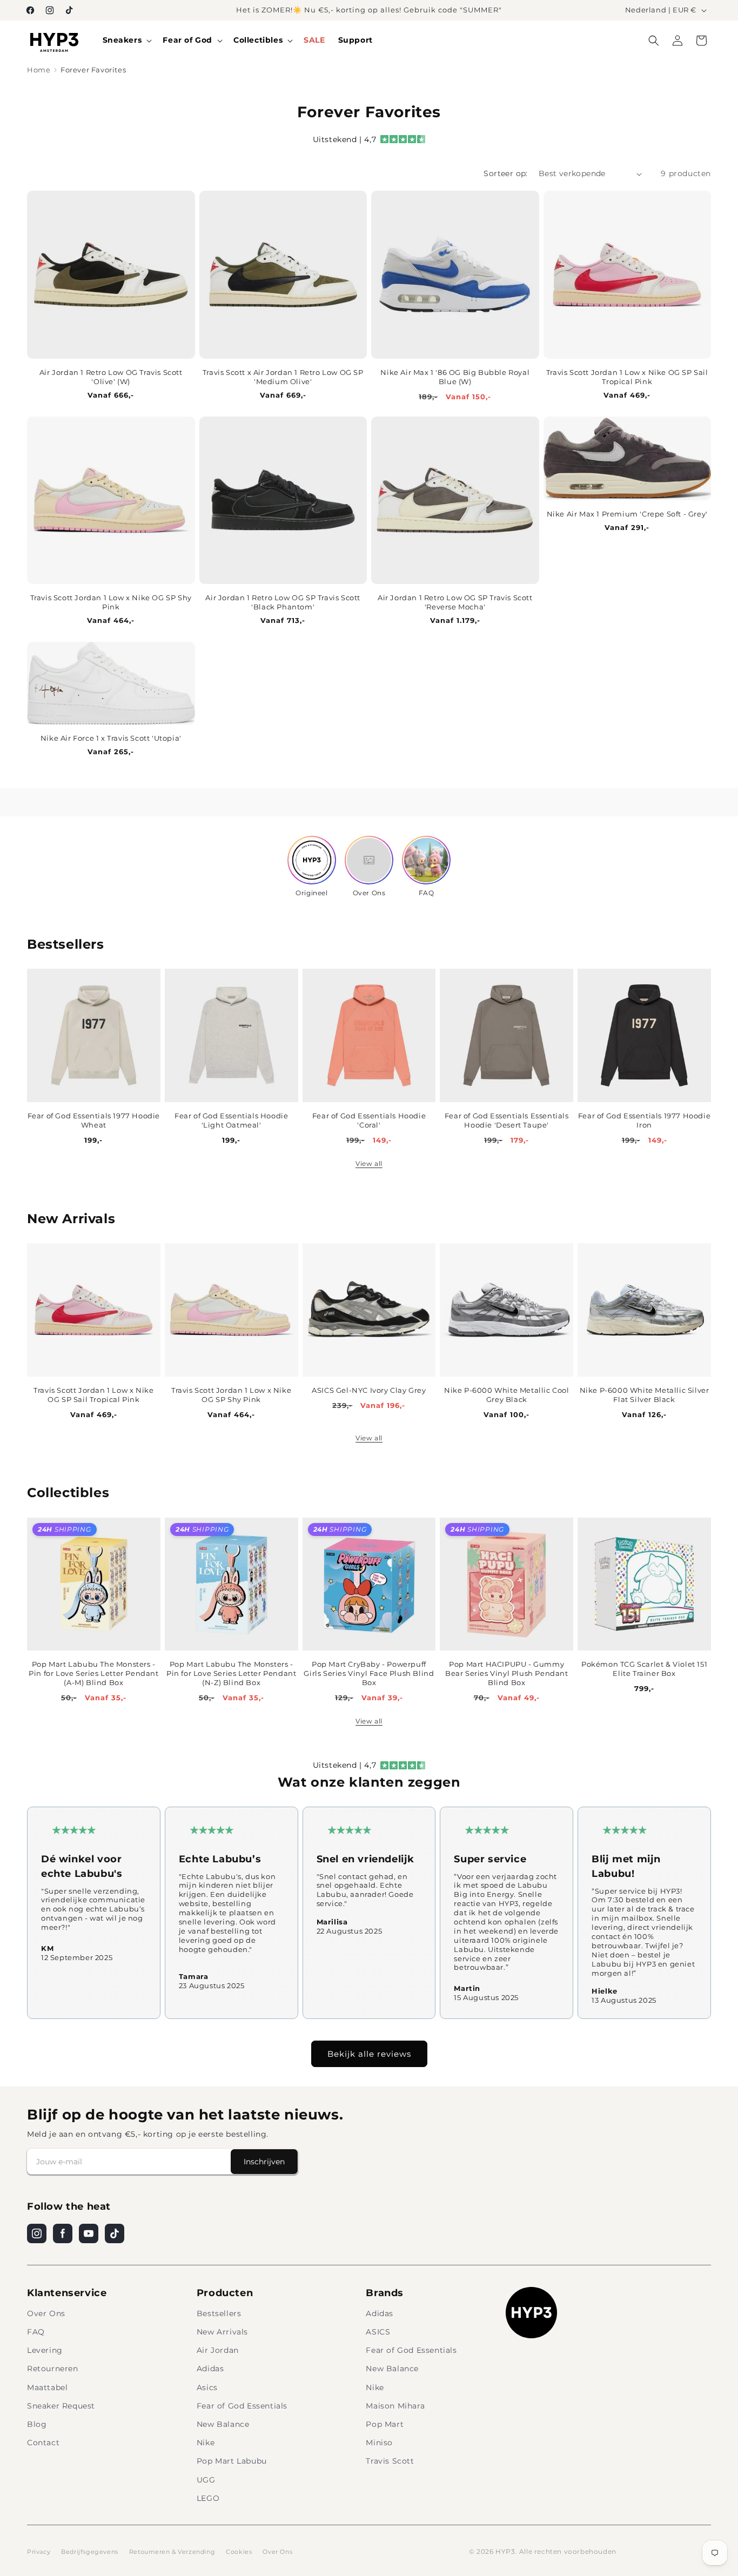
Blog (37, 2424)
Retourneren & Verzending (172, 2552)
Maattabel (47, 2387)
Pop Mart (385, 2424)
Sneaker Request (61, 2406)
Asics (207, 2387)
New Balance (223, 2424)
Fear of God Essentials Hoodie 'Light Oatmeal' (231, 1120)
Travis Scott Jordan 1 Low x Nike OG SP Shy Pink (111, 602)
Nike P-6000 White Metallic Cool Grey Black (507, 1395)
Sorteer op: (505, 173)
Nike (206, 2443)
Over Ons (46, 2313)
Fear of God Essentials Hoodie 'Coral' (369, 1120)
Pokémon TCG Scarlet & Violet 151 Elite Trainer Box (644, 1669)
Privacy (39, 2552)
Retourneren (53, 2369)
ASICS (378, 2332)
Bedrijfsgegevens (90, 2552)
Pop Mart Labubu (232, 2461)
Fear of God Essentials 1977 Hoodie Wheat (94, 1120)
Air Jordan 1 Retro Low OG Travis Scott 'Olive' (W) (111, 377)
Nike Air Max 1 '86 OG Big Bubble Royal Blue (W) (455, 377)
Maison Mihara (395, 2406)
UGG (206, 2480)
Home (39, 70)
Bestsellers (219, 2313)
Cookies (239, 2552)
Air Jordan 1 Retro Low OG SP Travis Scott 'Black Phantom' (283, 602)
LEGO (208, 2498)
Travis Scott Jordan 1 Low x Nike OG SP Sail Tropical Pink (627, 377)
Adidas (210, 2369)
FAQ (36, 2332)
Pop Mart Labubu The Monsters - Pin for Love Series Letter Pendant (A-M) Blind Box (93, 1673)
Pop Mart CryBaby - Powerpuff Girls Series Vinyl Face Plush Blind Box (369, 1673)
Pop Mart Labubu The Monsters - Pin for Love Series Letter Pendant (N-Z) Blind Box (231, 1673)
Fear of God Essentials (242, 2406)
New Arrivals (222, 2332)
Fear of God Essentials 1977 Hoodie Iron (644, 1120)
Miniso (379, 2443)
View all (369, 1163)
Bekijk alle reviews (369, 2054)
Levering (45, 2350)
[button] (126, 40)
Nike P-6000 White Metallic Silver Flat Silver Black (645, 1395)
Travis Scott (390, 2461)
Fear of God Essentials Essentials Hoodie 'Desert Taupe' (507, 1120)
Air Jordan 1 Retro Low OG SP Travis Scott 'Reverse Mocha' (455, 602)
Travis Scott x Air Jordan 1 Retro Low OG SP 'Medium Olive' (283, 377)
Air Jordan (218, 2350)
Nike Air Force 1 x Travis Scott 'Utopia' (111, 738)
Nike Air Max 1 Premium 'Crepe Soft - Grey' (627, 514)
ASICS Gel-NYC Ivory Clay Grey (369, 1390)
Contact (43, 2443)
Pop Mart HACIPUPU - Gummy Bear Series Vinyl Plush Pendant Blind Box (507, 1673)
